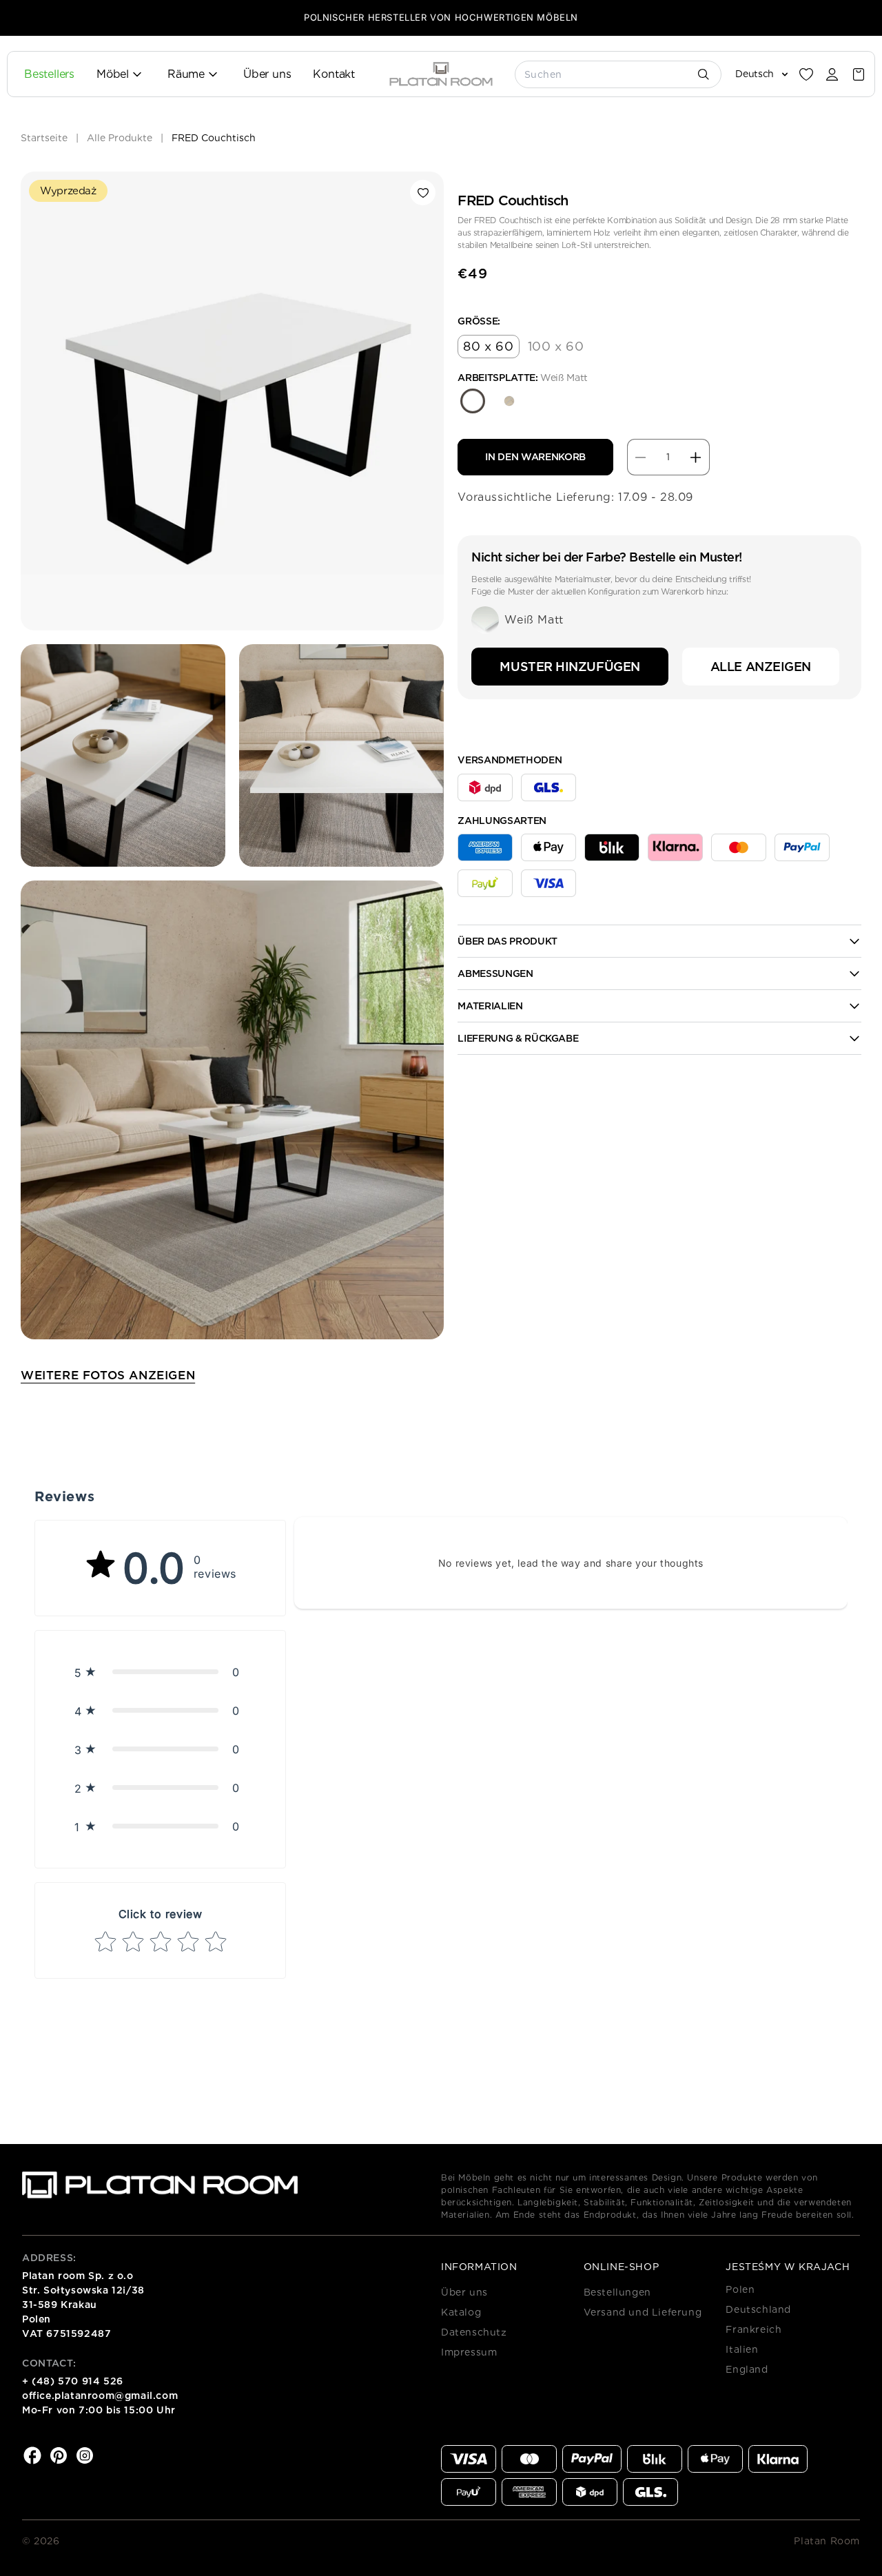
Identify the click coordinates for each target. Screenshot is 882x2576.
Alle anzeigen (761, 667)
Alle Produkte (120, 138)
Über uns (464, 2292)
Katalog (461, 2312)
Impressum (469, 2352)
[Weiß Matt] (473, 401)
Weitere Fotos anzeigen (108, 1375)
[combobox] (619, 74)
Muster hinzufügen (570, 667)
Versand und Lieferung (643, 2312)
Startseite (44, 138)
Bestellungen (617, 2292)
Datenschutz (474, 2332)
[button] (859, 74)
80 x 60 (488, 346)
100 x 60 (556, 346)
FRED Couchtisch (214, 138)
